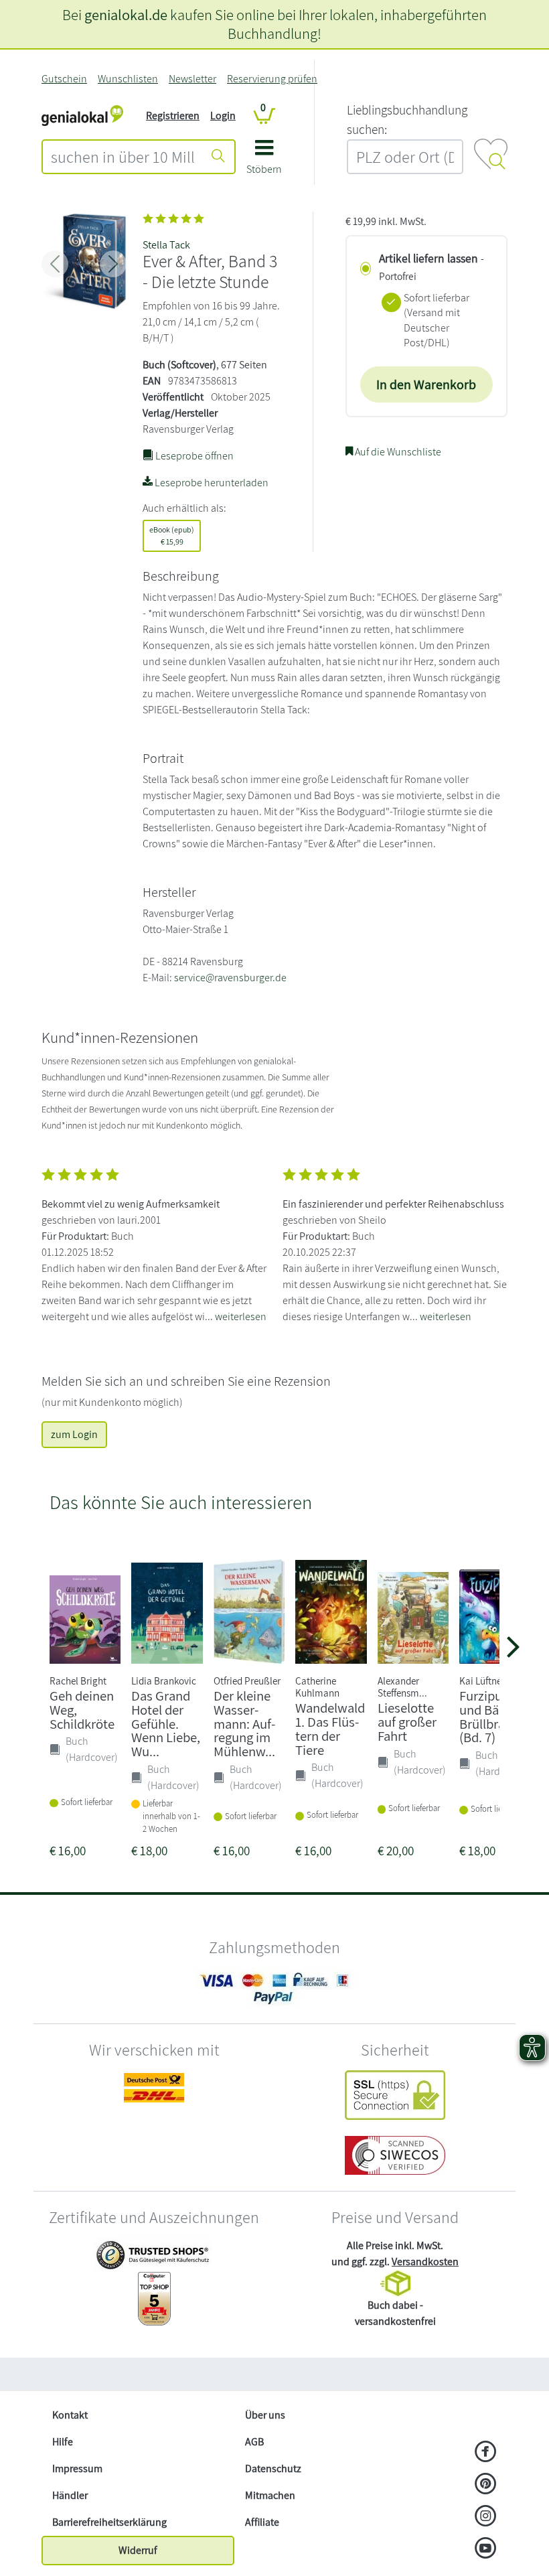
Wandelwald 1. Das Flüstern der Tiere (330, 1728)
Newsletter (192, 79)
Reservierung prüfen (272, 79)
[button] (264, 162)
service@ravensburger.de (230, 978)
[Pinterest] (486, 2485)
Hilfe (63, 2442)
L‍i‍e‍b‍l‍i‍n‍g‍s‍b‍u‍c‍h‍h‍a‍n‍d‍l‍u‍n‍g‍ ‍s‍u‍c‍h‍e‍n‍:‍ (407, 120)
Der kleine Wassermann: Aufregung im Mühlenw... (244, 1723)
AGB (254, 2442)
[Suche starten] (218, 157)
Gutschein (64, 79)
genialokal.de (126, 14)
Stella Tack (166, 245)
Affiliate (262, 2522)
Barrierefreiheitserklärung (109, 2522)
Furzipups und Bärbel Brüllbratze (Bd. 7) (491, 1716)
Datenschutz (273, 2468)
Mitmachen (270, 2495)
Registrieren (173, 116)
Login (223, 116)
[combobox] (123, 157)
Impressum (77, 2468)
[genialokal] (82, 115)
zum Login (74, 1434)
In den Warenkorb (426, 384)
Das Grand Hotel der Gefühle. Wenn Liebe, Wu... (166, 1723)
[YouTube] (486, 2549)
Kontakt (70, 2415)
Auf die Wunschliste (397, 452)
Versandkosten (425, 2262)
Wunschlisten (128, 79)
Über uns (265, 2415)
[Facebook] (486, 2453)
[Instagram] (486, 2517)
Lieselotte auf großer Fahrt (407, 1722)
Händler (70, 2495)
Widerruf (138, 2550)
